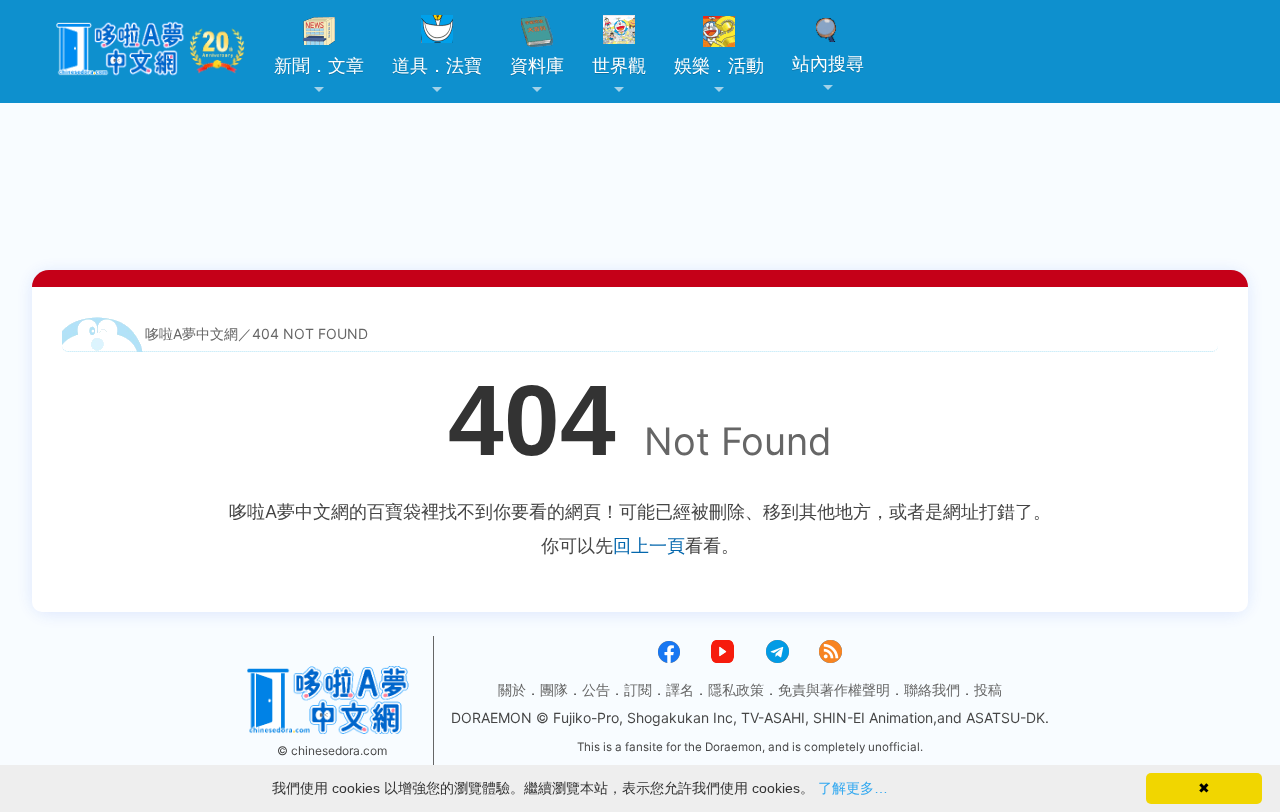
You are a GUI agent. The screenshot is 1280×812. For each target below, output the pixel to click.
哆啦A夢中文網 (191, 333)
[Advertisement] (640, 125)
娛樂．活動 (719, 65)
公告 (596, 689)
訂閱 (638, 689)
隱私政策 (736, 689)
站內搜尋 (828, 63)
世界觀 (619, 65)
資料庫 (537, 65)
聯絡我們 (932, 689)
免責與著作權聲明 (834, 689)
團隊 (554, 689)
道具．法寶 (437, 65)
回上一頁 (649, 545)
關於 (512, 689)
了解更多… (853, 788)
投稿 (988, 689)
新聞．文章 (319, 65)
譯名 (680, 689)
